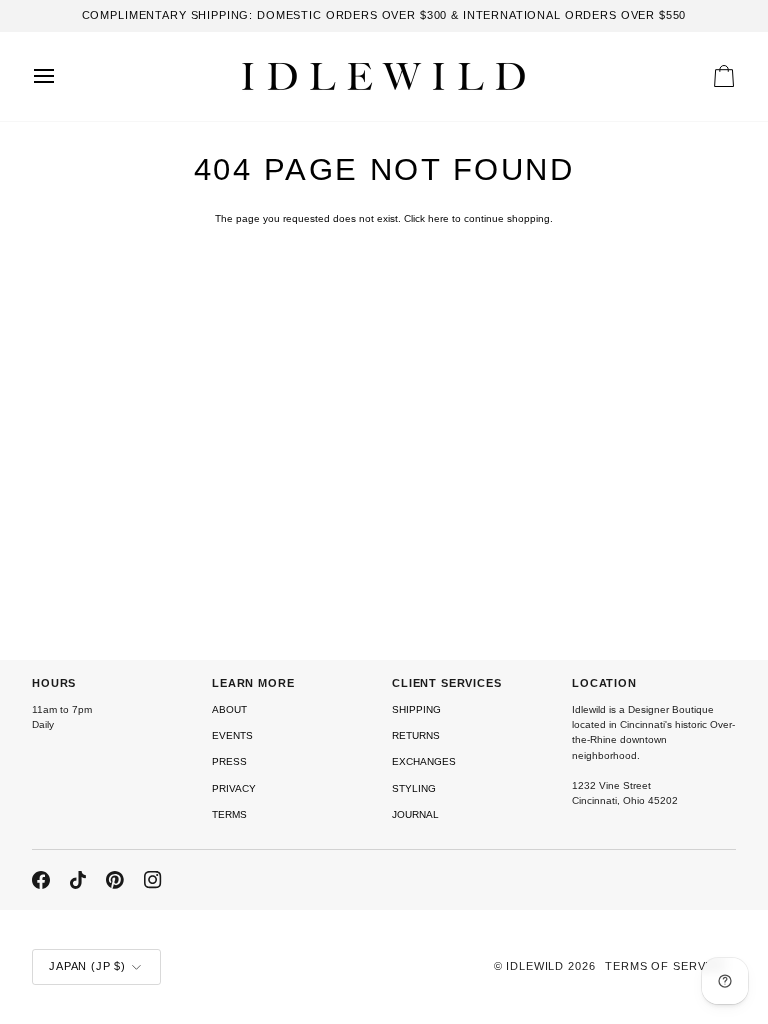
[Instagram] (153, 880)
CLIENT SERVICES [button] (447, 683)
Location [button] (604, 683)
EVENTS (232, 735)
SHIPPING (416, 709)
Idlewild (535, 966)
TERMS (229, 814)
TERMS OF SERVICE (665, 966)
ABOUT (229, 709)
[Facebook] (41, 880)
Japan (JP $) (87, 966)
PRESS (229, 761)
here (438, 218)
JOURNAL (415, 814)
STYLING (414, 788)
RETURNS (416, 735)
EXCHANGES (424, 761)
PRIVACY (234, 788)
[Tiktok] (78, 880)
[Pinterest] (115, 880)
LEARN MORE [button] (253, 683)
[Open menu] (62, 76)
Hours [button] (54, 683)
